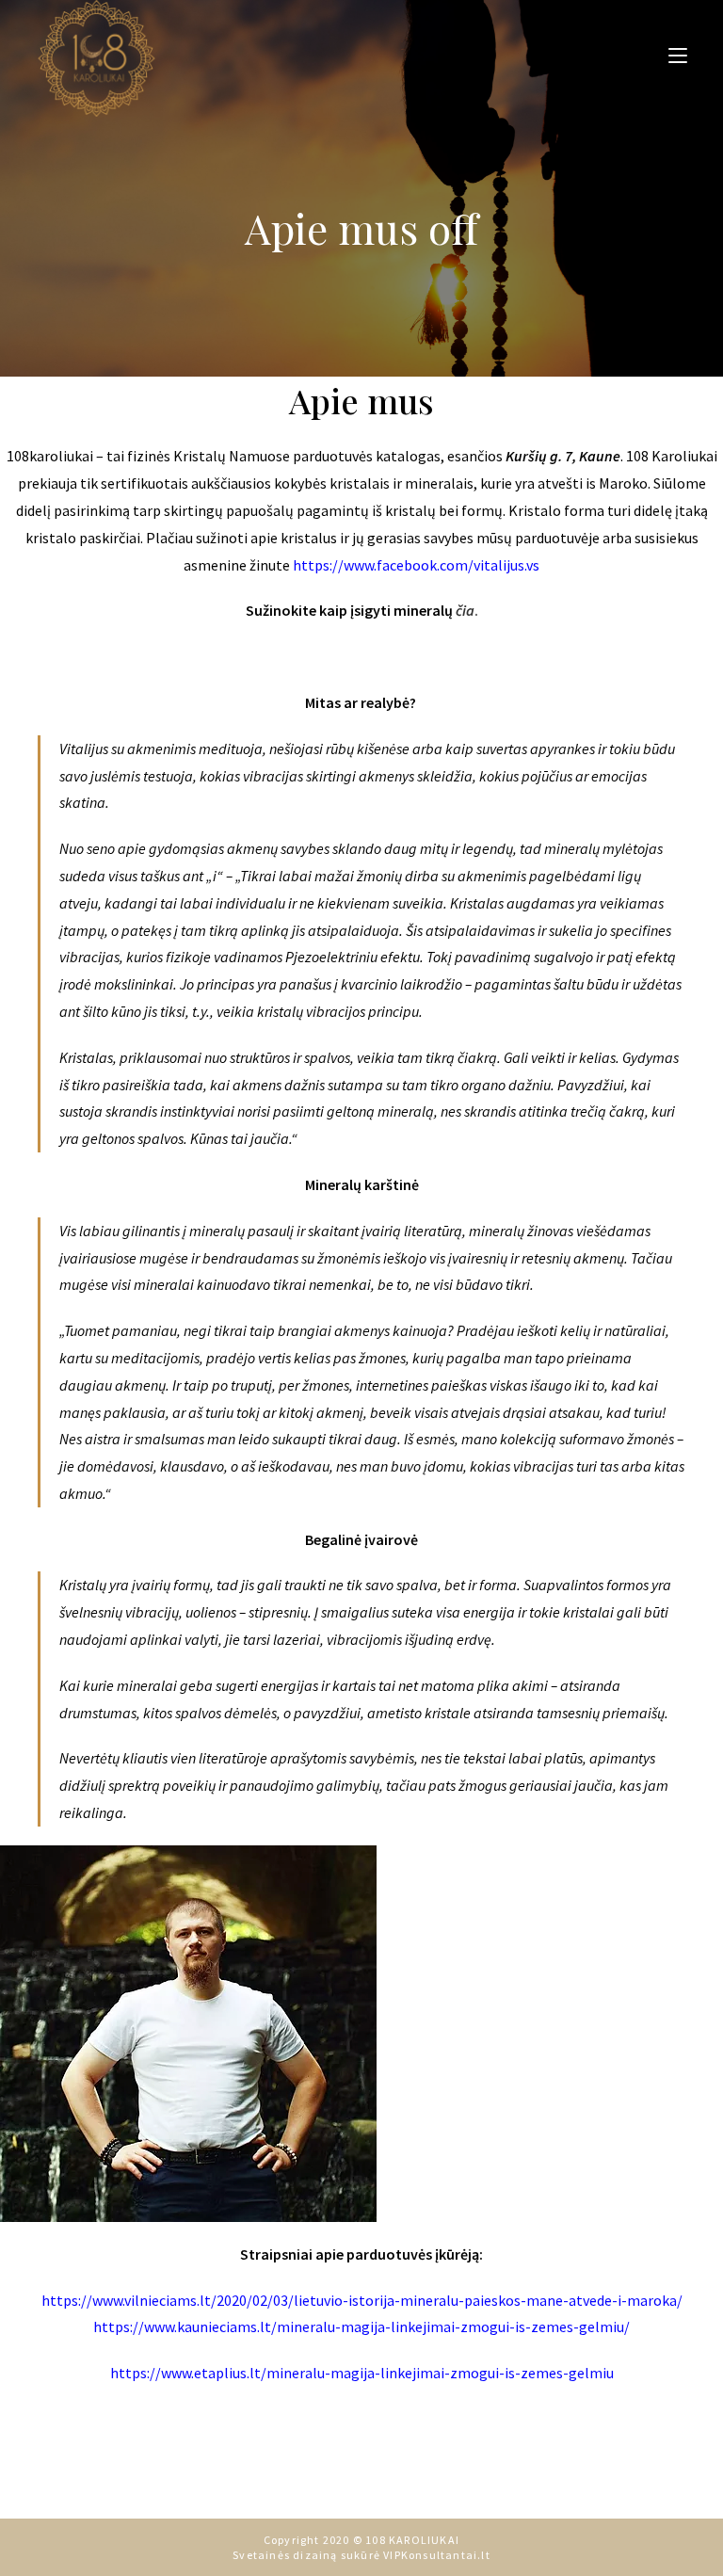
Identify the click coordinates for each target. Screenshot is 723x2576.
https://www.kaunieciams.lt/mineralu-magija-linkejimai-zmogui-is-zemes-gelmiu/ (361, 2326)
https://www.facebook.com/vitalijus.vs (416, 565)
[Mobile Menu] (671, 55)
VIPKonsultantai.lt (437, 2555)
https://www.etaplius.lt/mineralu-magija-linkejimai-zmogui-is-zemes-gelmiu (362, 2373)
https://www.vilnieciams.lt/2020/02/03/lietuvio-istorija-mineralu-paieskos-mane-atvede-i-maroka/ (362, 2300)
